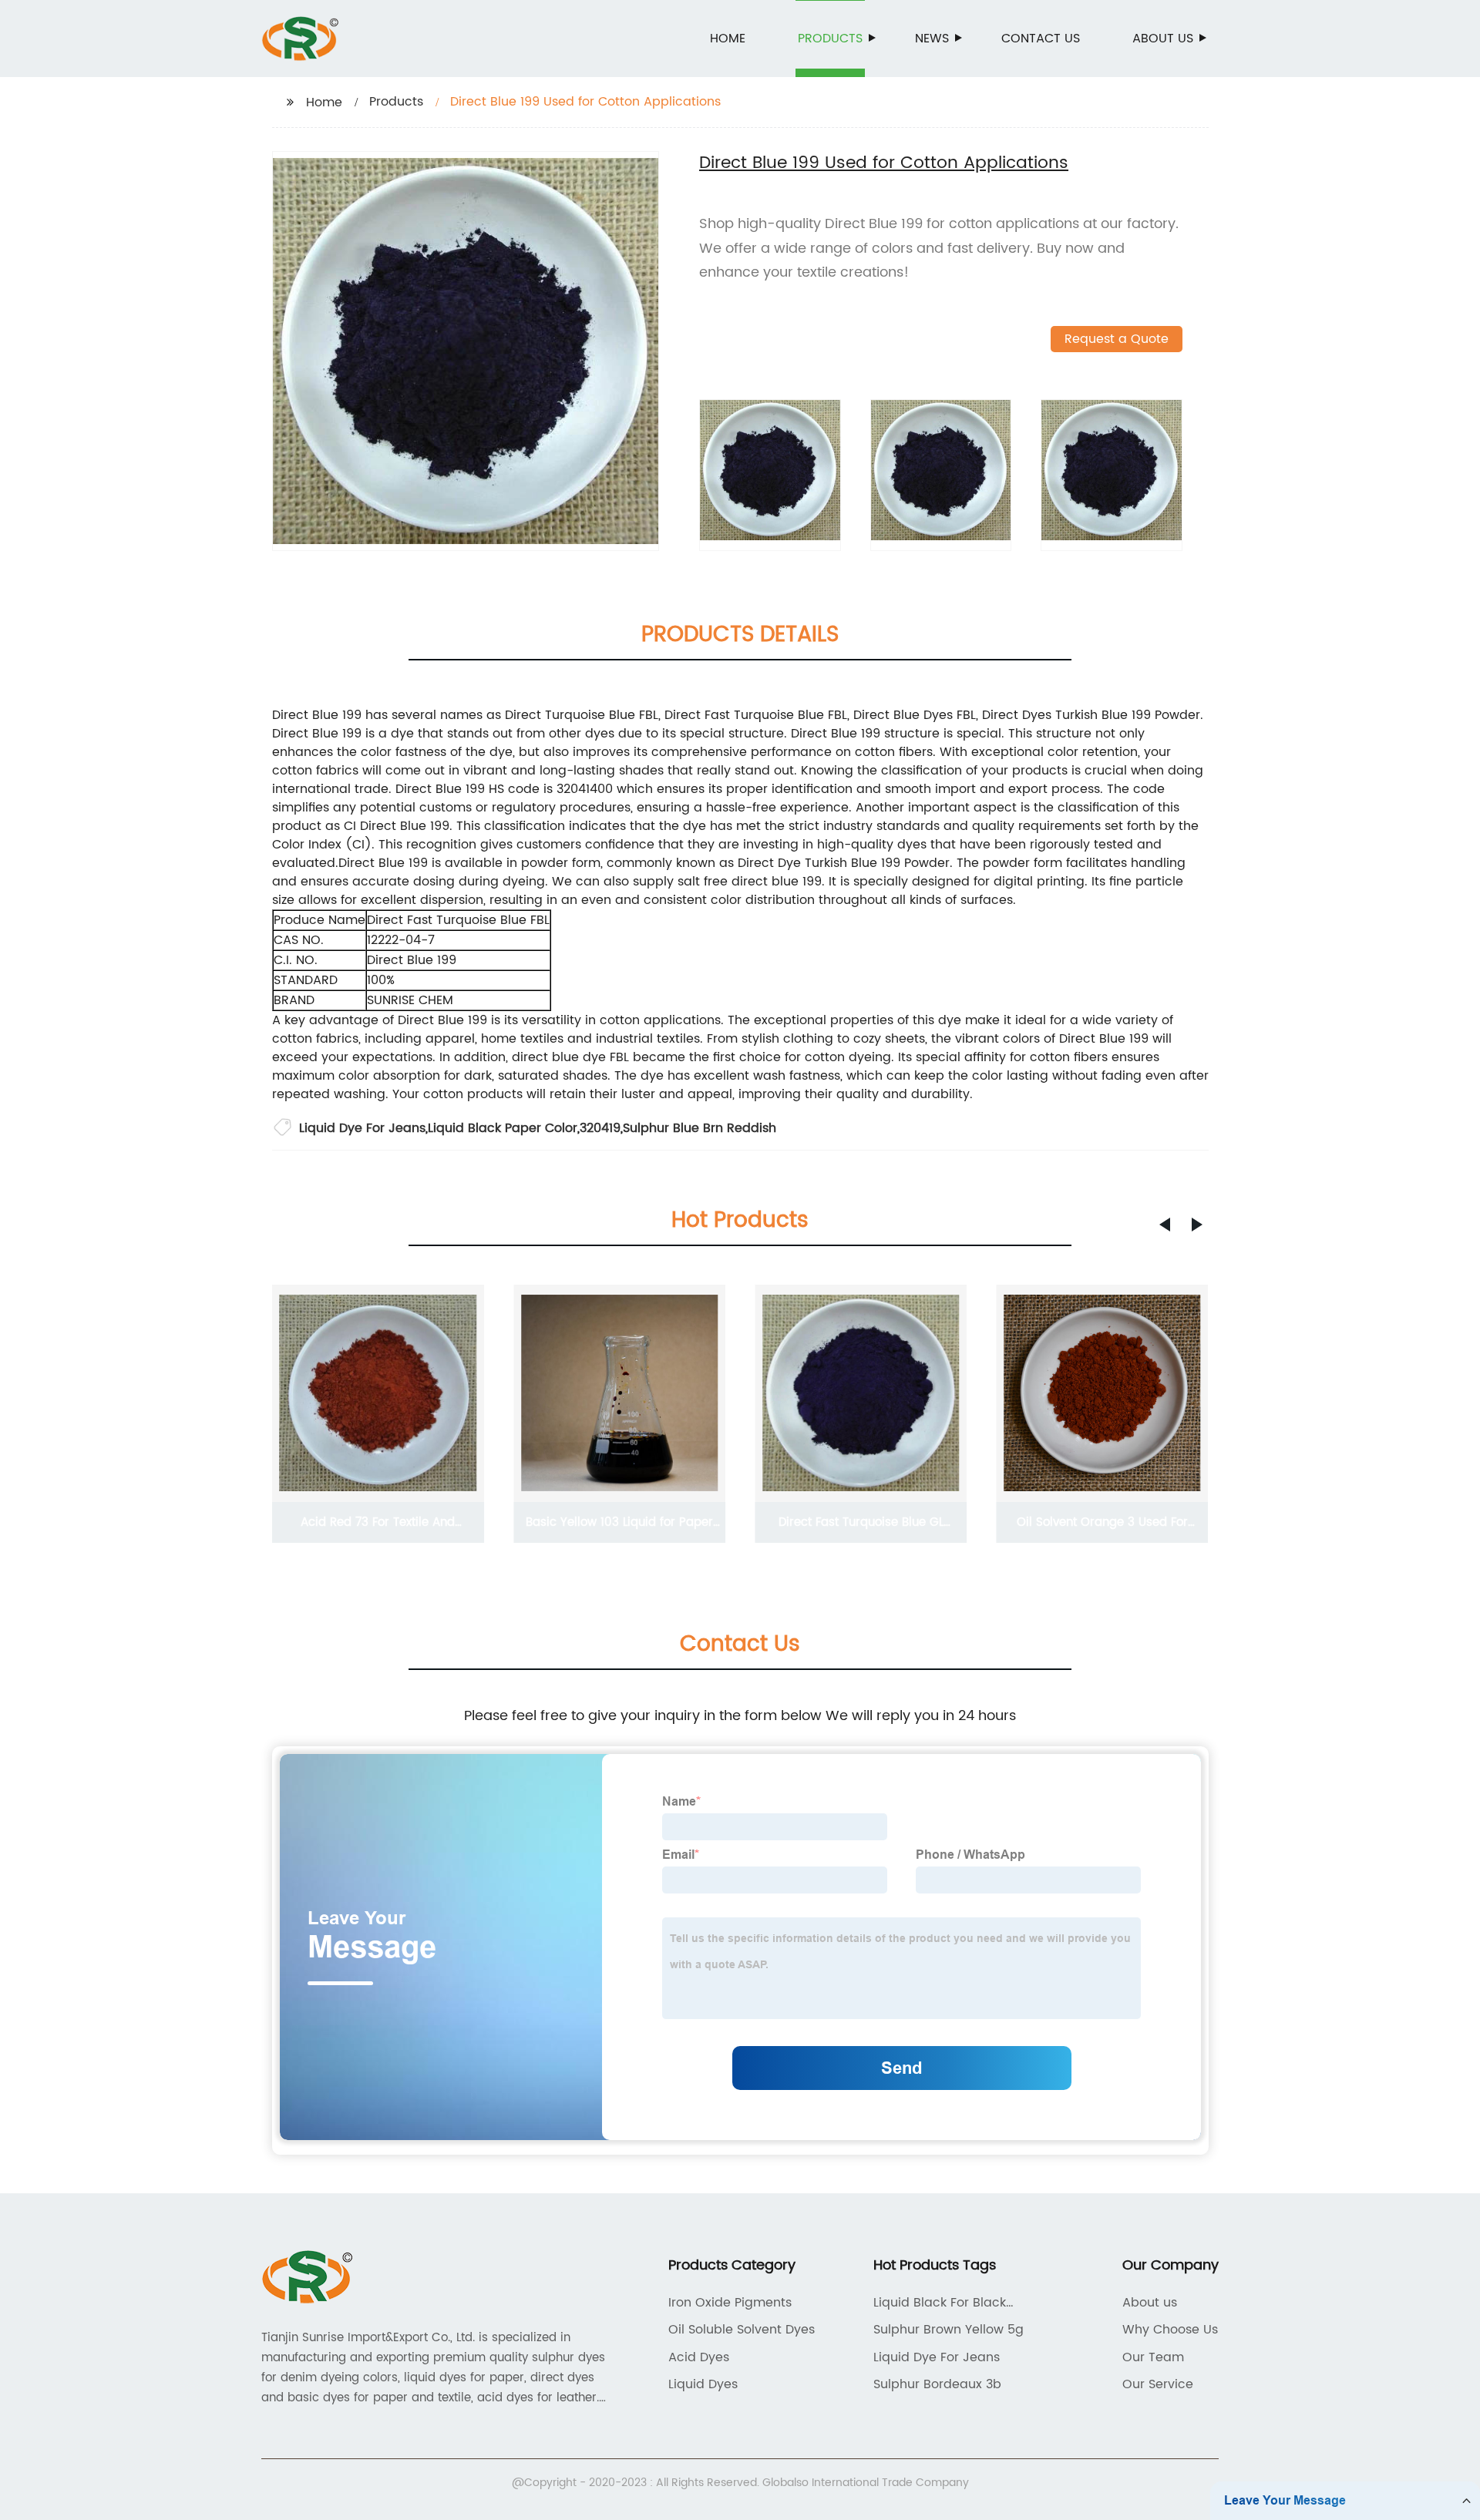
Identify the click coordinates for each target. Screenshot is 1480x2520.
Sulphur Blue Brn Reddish (700, 1128)
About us (1163, 39)
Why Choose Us (1170, 2330)
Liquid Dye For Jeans (362, 1128)
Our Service (1158, 2384)
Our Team (1153, 2357)
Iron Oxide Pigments (730, 2303)
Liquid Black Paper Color (503, 1128)
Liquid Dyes (703, 2384)
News (932, 39)
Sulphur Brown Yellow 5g (949, 2330)
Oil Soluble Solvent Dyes (742, 2330)
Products (830, 39)
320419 (600, 1128)
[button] (1165, 1225)
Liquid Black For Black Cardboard (940, 2303)
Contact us (1041, 39)
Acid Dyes (699, 2357)
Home (728, 39)
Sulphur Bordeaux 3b (937, 2384)
